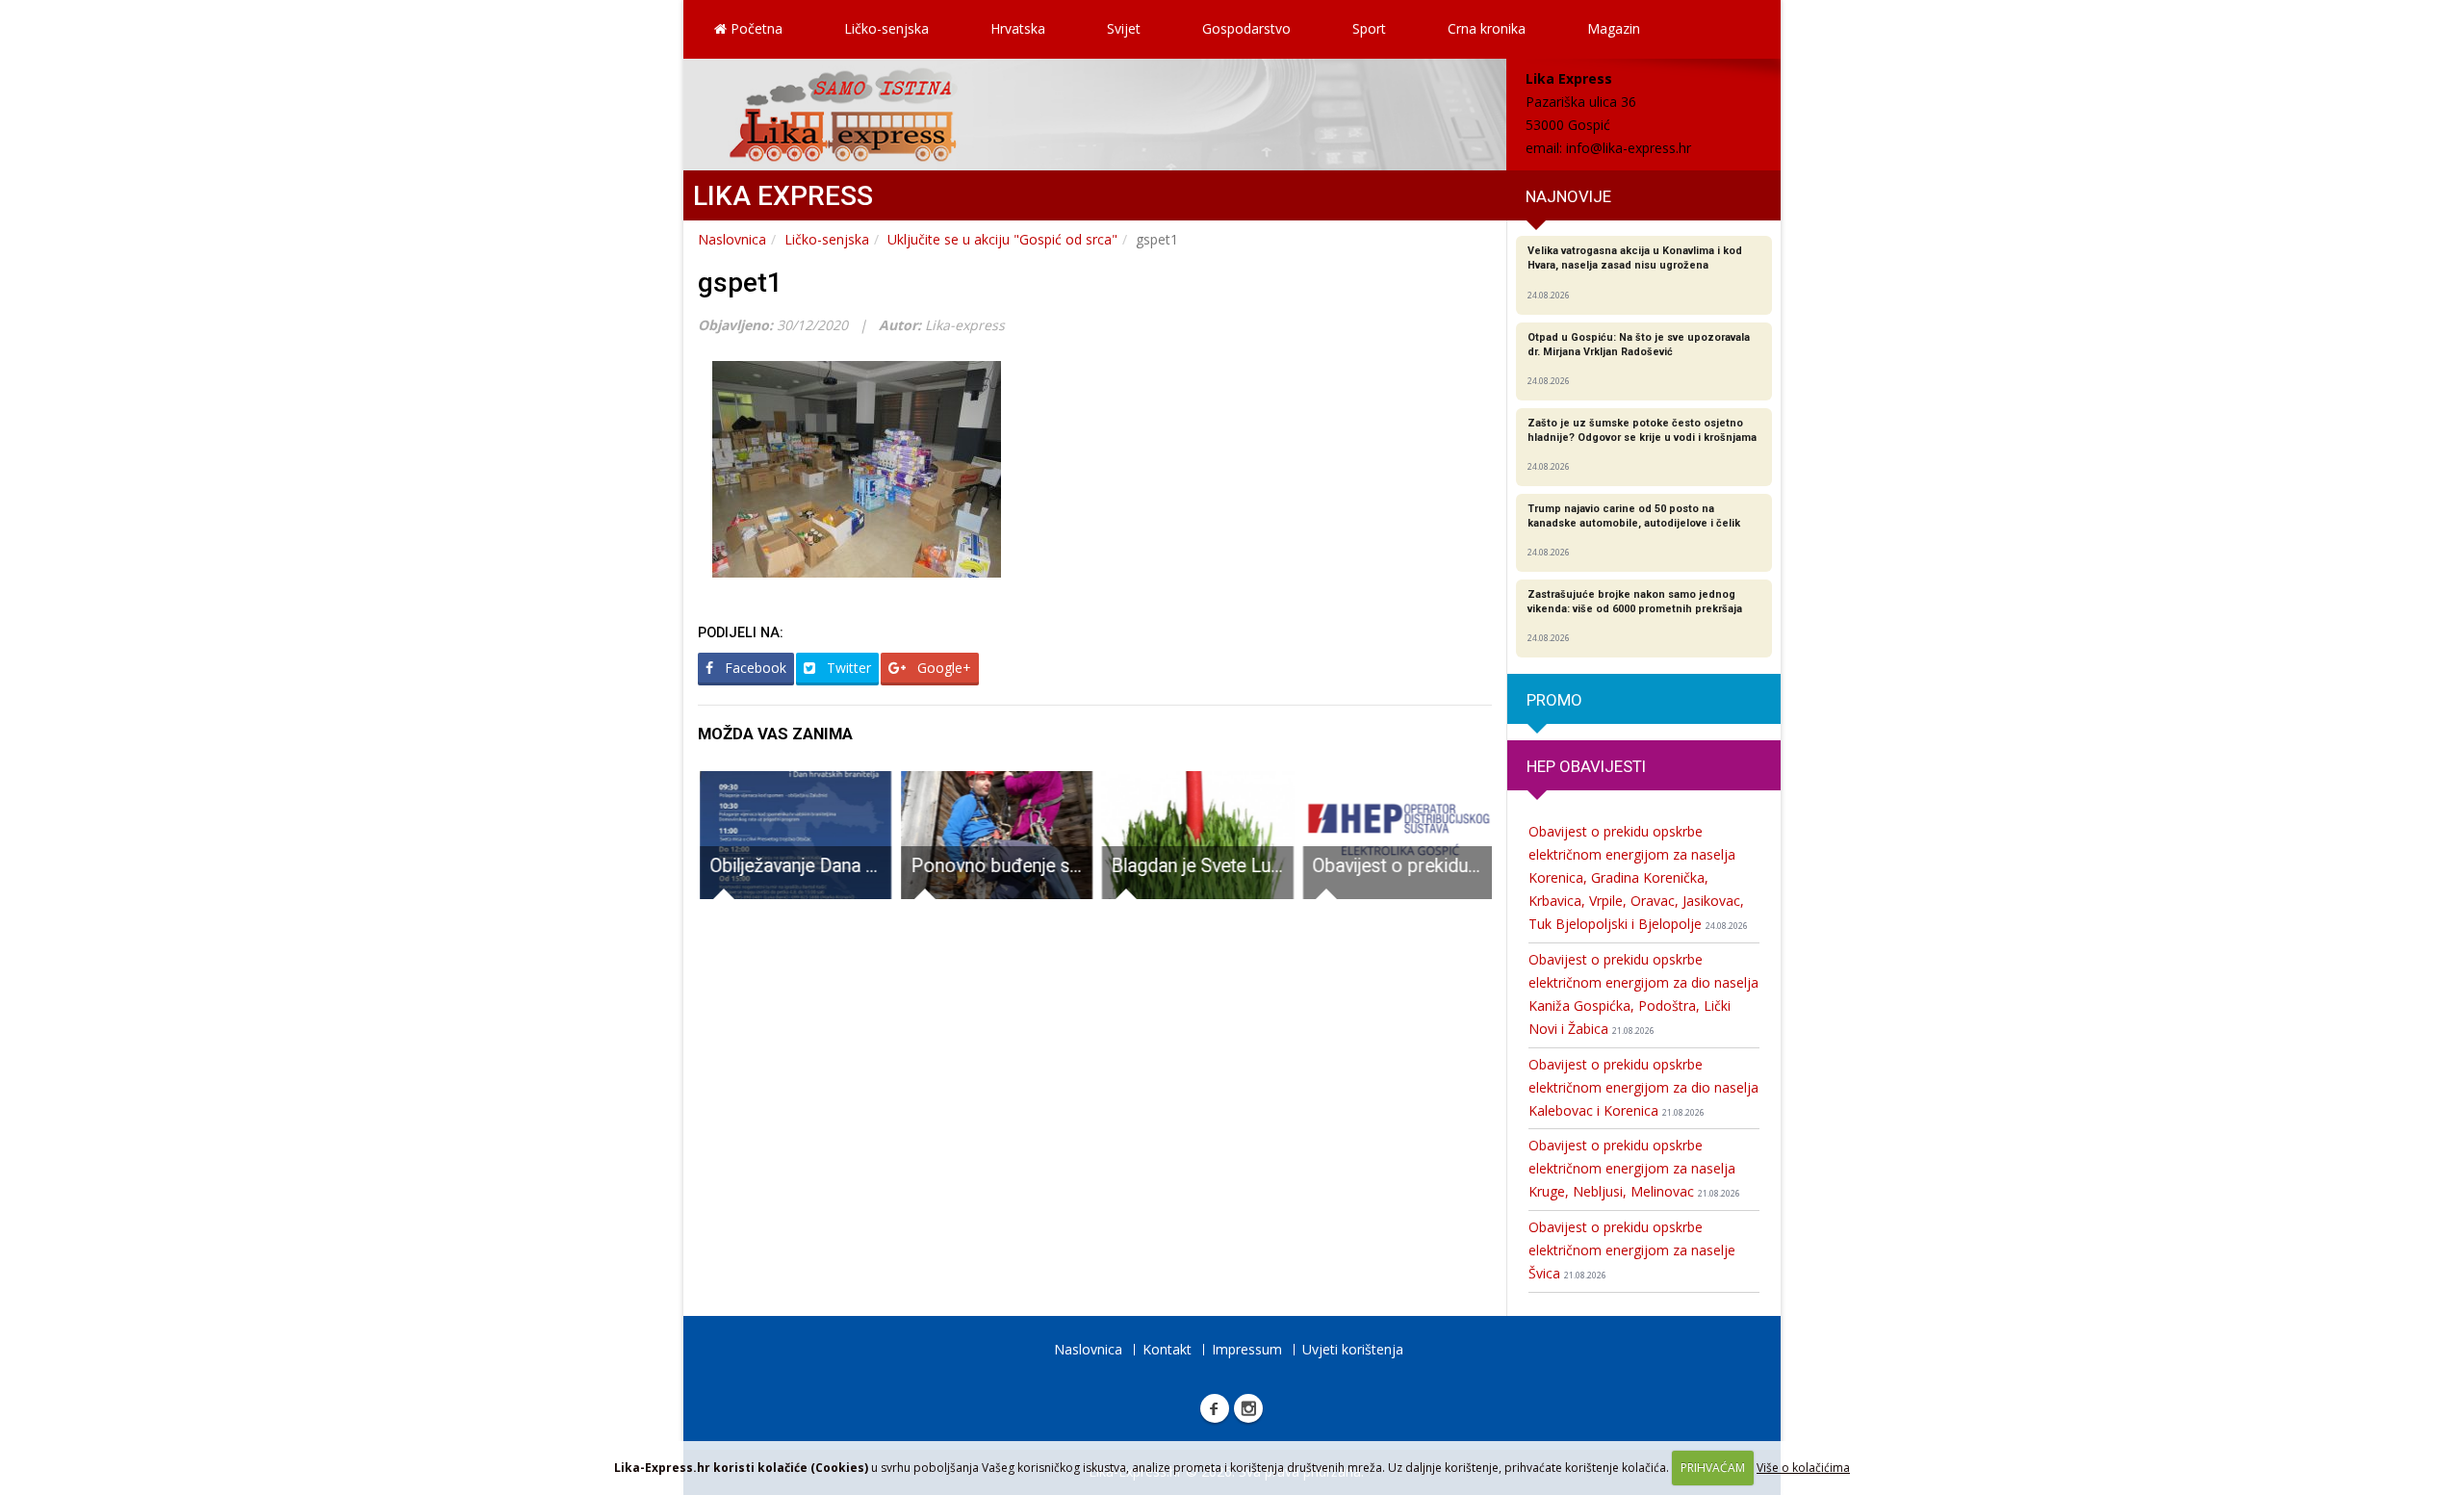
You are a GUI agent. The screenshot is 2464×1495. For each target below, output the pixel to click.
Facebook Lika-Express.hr (1215, 1408)
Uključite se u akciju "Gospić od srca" (1002, 239)
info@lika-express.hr (1629, 148)
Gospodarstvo (1246, 28)
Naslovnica (732, 239)
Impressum (1247, 1349)
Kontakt (1167, 1349)
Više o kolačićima (1803, 1468)
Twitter (847, 668)
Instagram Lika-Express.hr (1248, 1408)
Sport (1369, 28)
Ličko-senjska (886, 28)
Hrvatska (1018, 28)
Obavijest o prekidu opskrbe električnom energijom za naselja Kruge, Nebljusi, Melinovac (1634, 1168)
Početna (755, 28)
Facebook (754, 668)
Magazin (1614, 28)
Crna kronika (1487, 28)
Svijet (1124, 28)
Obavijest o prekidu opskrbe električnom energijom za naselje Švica (1632, 1250)
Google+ (942, 668)
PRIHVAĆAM (1713, 1468)
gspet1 (740, 283)
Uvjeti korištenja (1353, 1349)
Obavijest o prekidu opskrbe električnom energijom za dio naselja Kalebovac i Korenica (1643, 1087)
